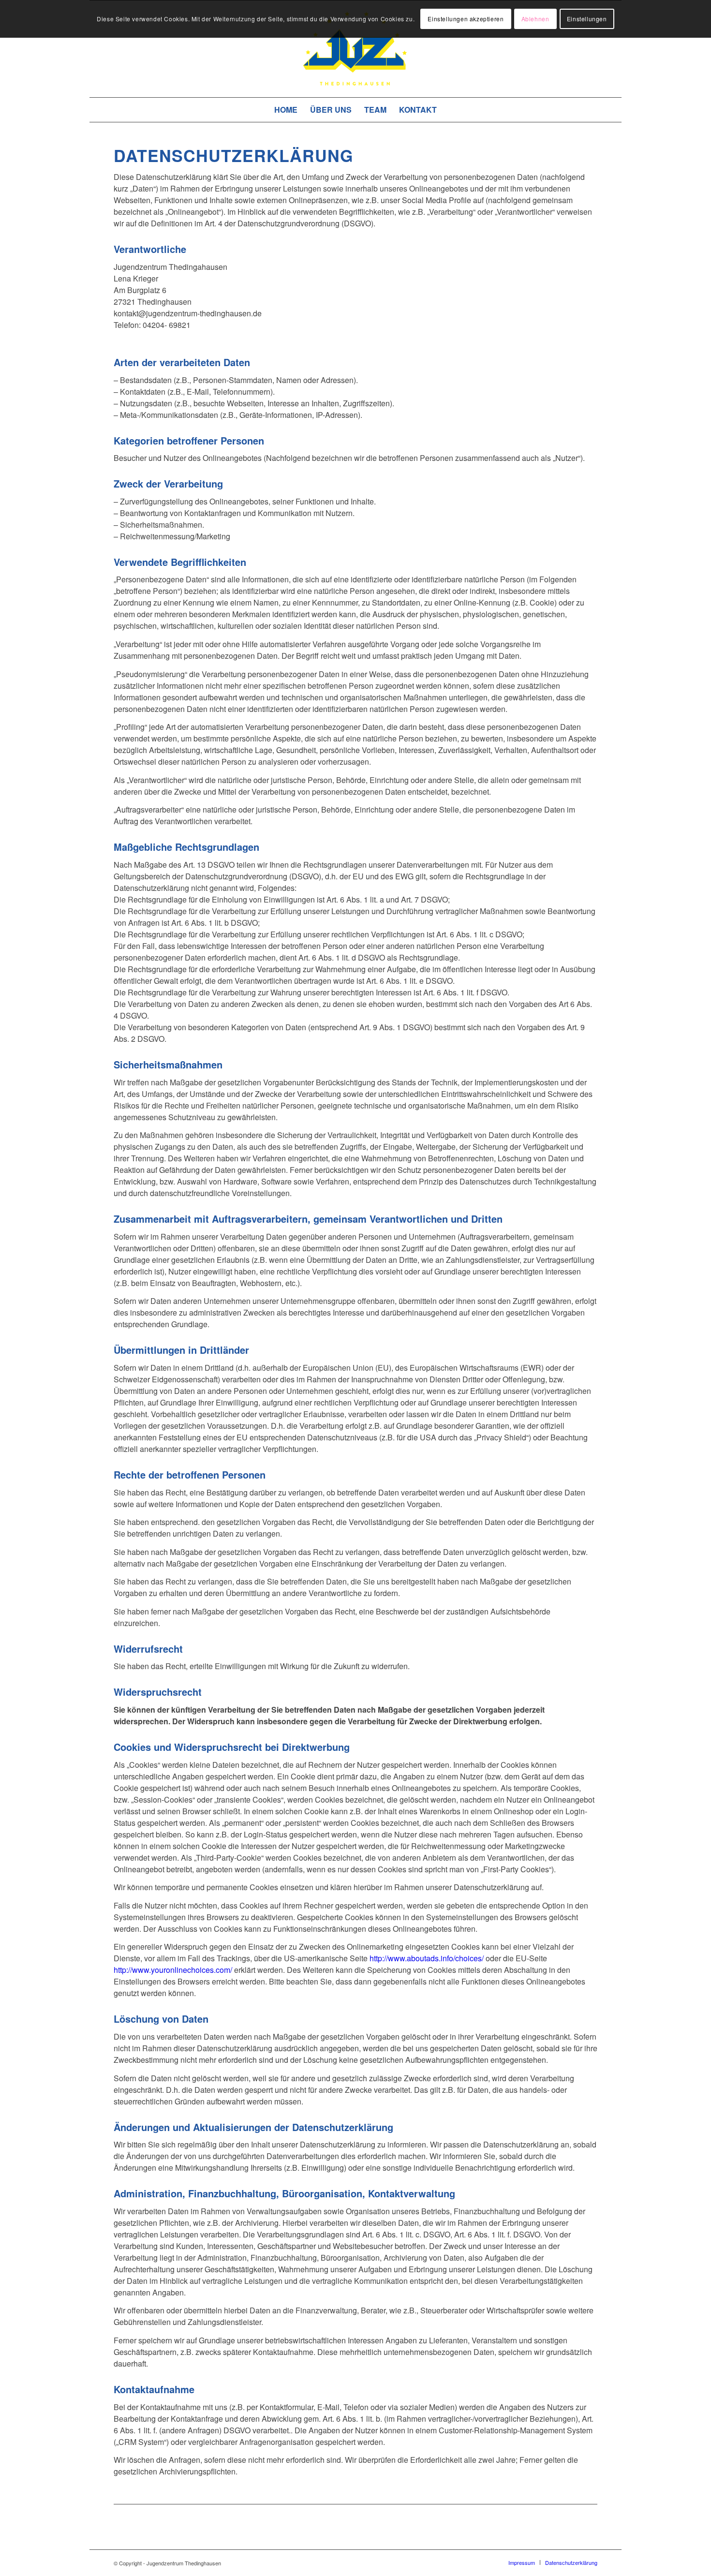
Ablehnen (535, 19)
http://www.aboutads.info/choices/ (427, 1958)
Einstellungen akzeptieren (466, 19)
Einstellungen (587, 19)
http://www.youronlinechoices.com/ (173, 1970)
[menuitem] (286, 110)
